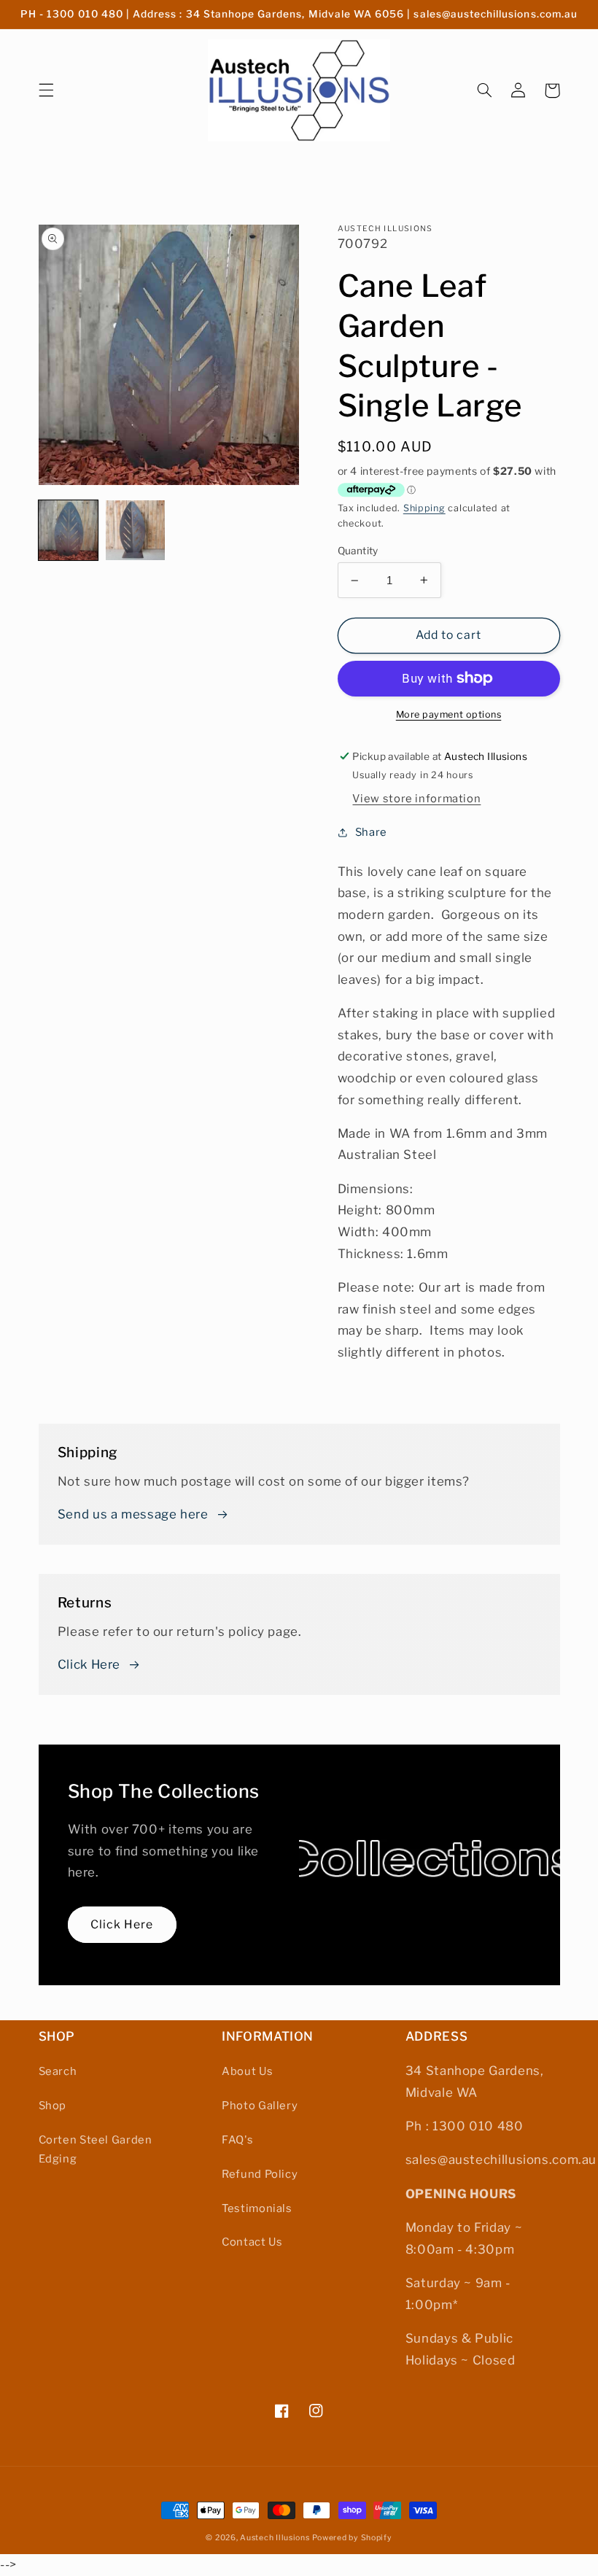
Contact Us (252, 2242)
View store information (416, 799)
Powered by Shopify (352, 2538)
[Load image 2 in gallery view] (136, 530)
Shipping (424, 508)
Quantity (358, 551)
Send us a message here (133, 1514)
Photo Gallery (260, 2106)
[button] (46, 90)
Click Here (89, 1664)
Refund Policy (260, 2174)
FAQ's (237, 2140)
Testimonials (257, 2208)
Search (58, 2071)
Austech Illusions (275, 2538)
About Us (247, 2071)
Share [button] (371, 832)
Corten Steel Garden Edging (96, 2149)
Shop (53, 2106)
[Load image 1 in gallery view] (69, 530)
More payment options (449, 714)
